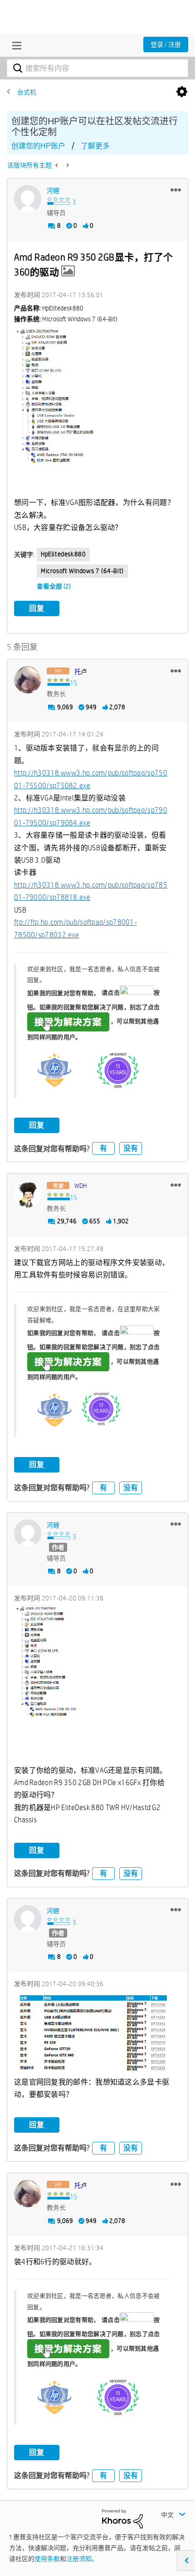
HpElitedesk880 (63, 554)
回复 (37, 608)
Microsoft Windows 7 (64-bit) (82, 571)
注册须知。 (82, 2559)
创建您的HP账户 (38, 146)
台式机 (27, 92)
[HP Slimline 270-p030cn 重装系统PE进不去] (67, 165)
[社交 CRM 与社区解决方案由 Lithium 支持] (122, 2518)
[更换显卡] (57, 165)
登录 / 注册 (166, 44)
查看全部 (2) (54, 586)
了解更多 (95, 146)
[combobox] (97, 68)
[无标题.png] (97, 412)
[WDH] (28, 1194)
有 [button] (103, 1148)
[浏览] (15, 45)
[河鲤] (28, 199)
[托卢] (28, 680)
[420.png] (93, 1685)
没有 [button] (131, 1148)
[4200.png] (93, 2034)
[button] (176, 190)
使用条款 (47, 2559)
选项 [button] (182, 92)
